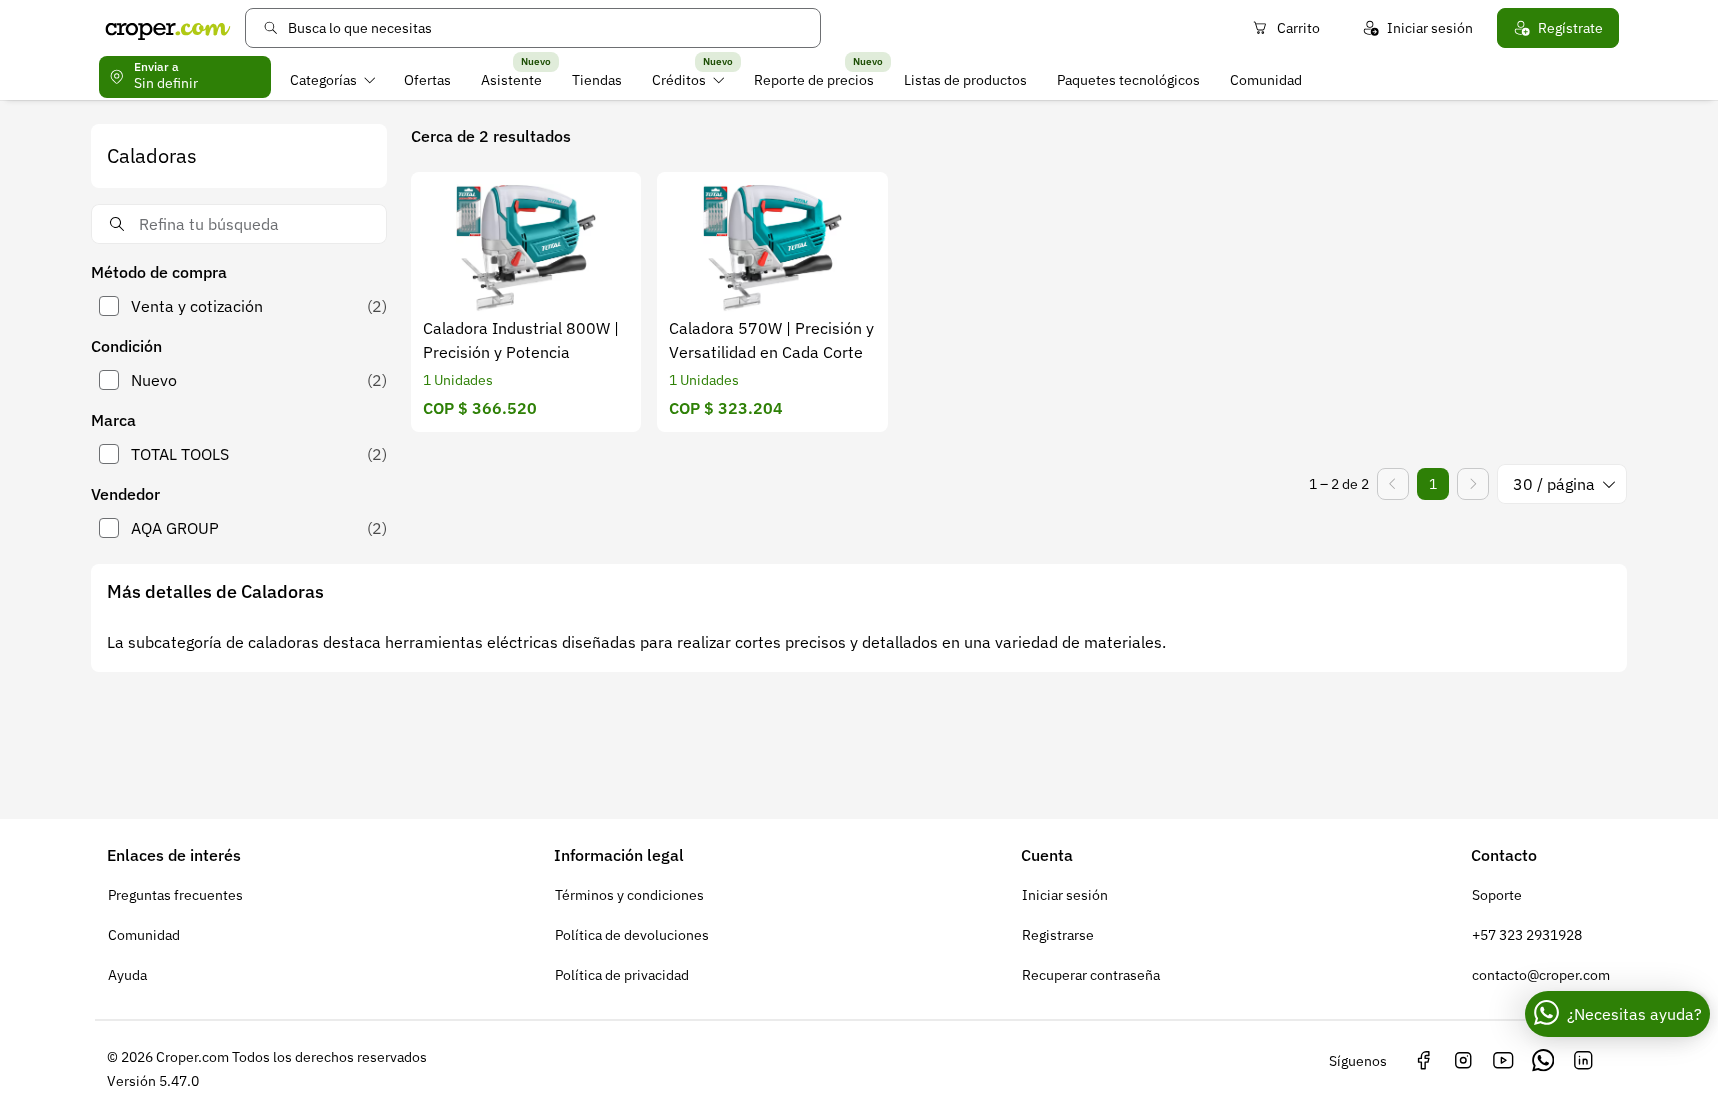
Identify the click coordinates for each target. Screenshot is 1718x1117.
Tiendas (597, 80)
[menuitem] (332, 80)
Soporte (1497, 895)
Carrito (1298, 28)
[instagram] (1463, 1061)
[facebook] (1423, 1061)
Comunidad (1266, 80)
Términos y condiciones (629, 895)
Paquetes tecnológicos (1128, 80)
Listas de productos (965, 80)
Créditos (679, 80)
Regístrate (1570, 28)
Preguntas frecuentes (175, 895)
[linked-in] (1583, 1061)
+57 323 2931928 (1527, 935)
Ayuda (127, 975)
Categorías (323, 80)
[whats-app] (1543, 1061)
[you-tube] (1503, 1061)
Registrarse (1058, 935)
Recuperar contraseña (1091, 975)
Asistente (511, 80)
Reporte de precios (814, 80)
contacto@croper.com (1541, 975)
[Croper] (168, 28)
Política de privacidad (622, 975)
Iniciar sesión (1430, 28)
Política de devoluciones (632, 935)
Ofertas (427, 80)
